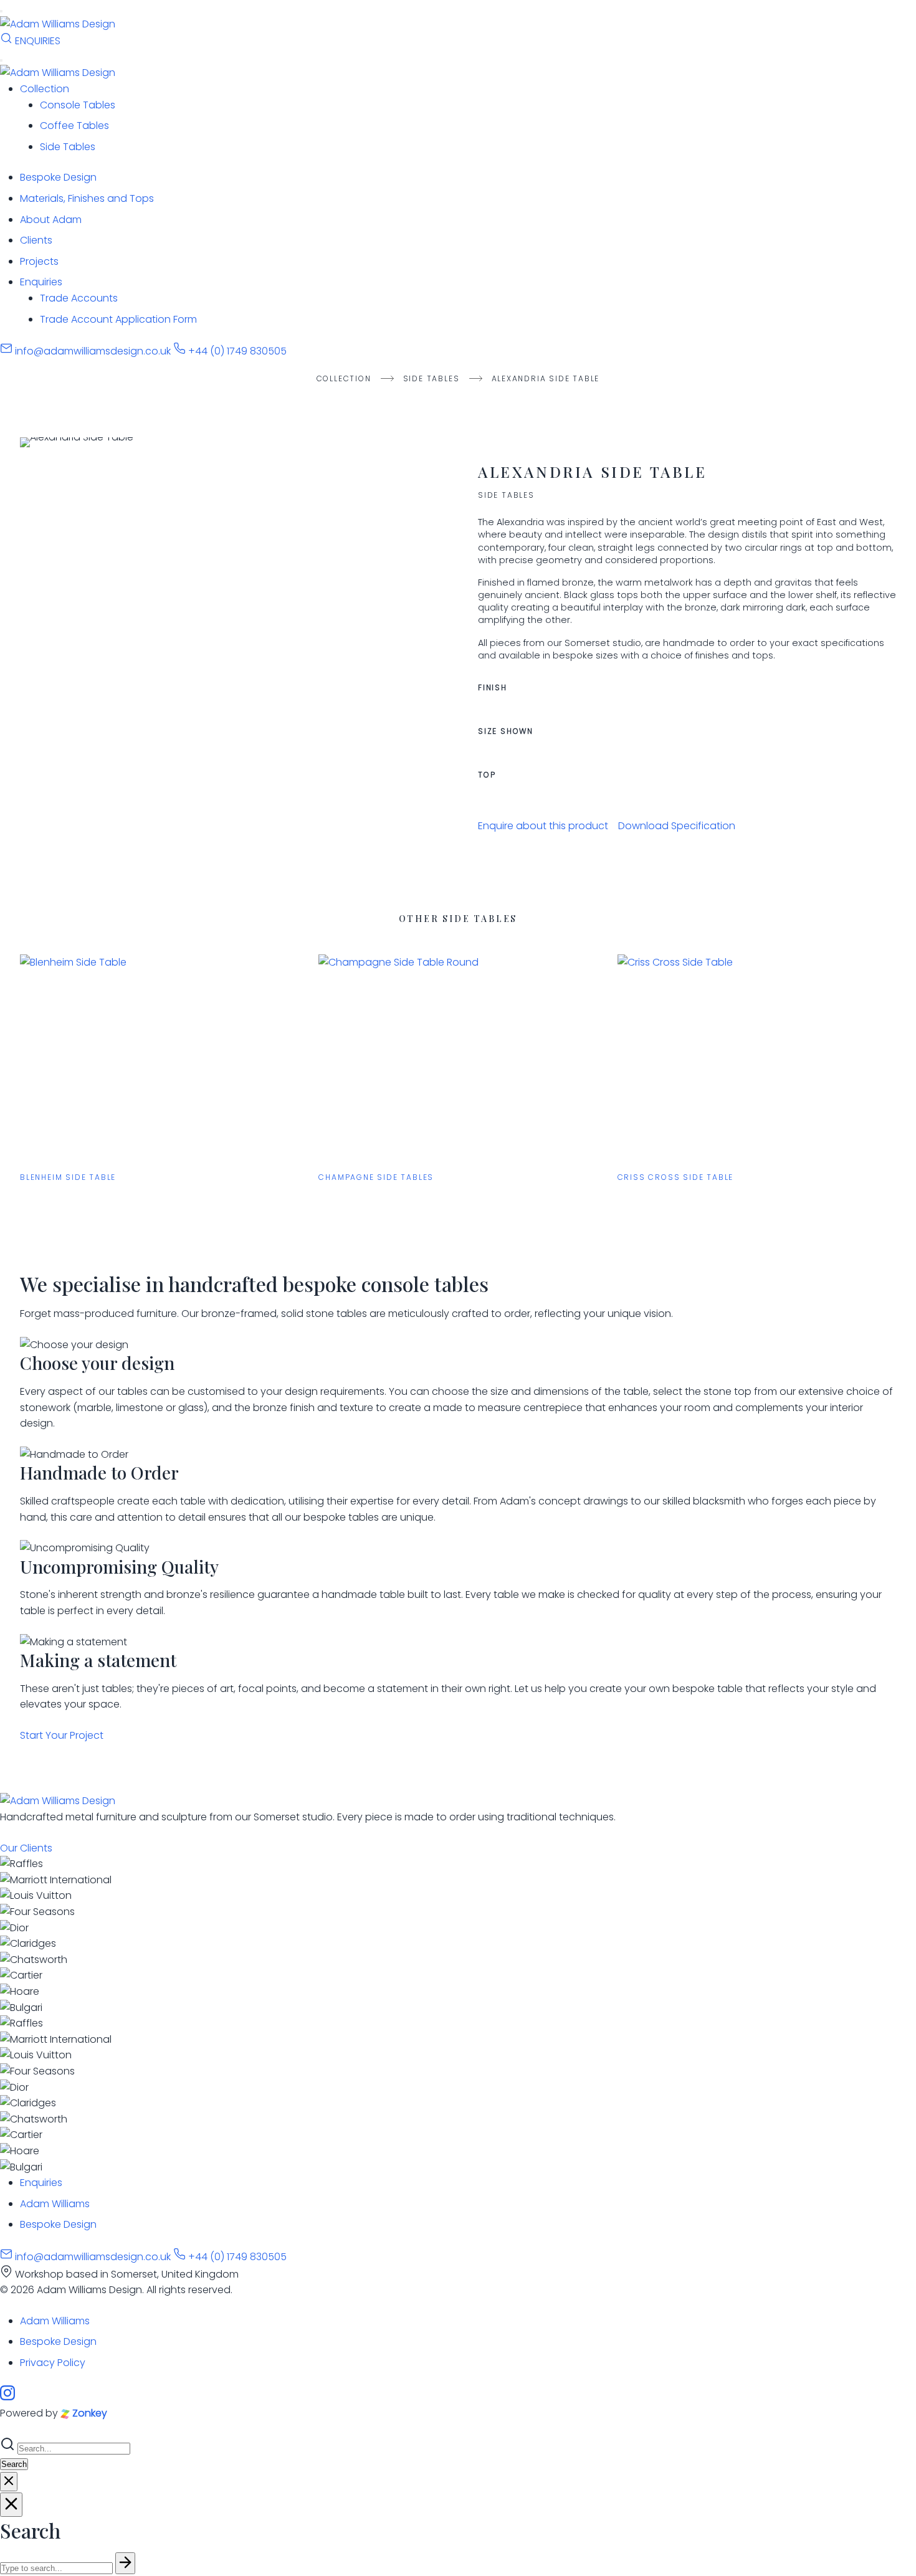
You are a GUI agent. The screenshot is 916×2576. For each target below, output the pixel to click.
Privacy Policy (53, 2363)
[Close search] (9, 2482)
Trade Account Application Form (118, 319)
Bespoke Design (58, 177)
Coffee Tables (74, 126)
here (743, 703)
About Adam (51, 220)
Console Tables (78, 105)
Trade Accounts (79, 298)
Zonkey (88, 2413)
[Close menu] (1, 60)
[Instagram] (7, 2397)
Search (14, 2464)
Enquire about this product (543, 826)
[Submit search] (125, 2563)
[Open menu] (1, 11)
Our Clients (26, 1848)
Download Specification (677, 826)
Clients (36, 240)
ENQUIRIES (38, 41)
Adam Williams (55, 2204)
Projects (39, 261)
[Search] (7, 41)
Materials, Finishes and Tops (87, 198)
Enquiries (41, 282)
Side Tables (68, 147)
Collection (45, 89)
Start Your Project (62, 1735)
